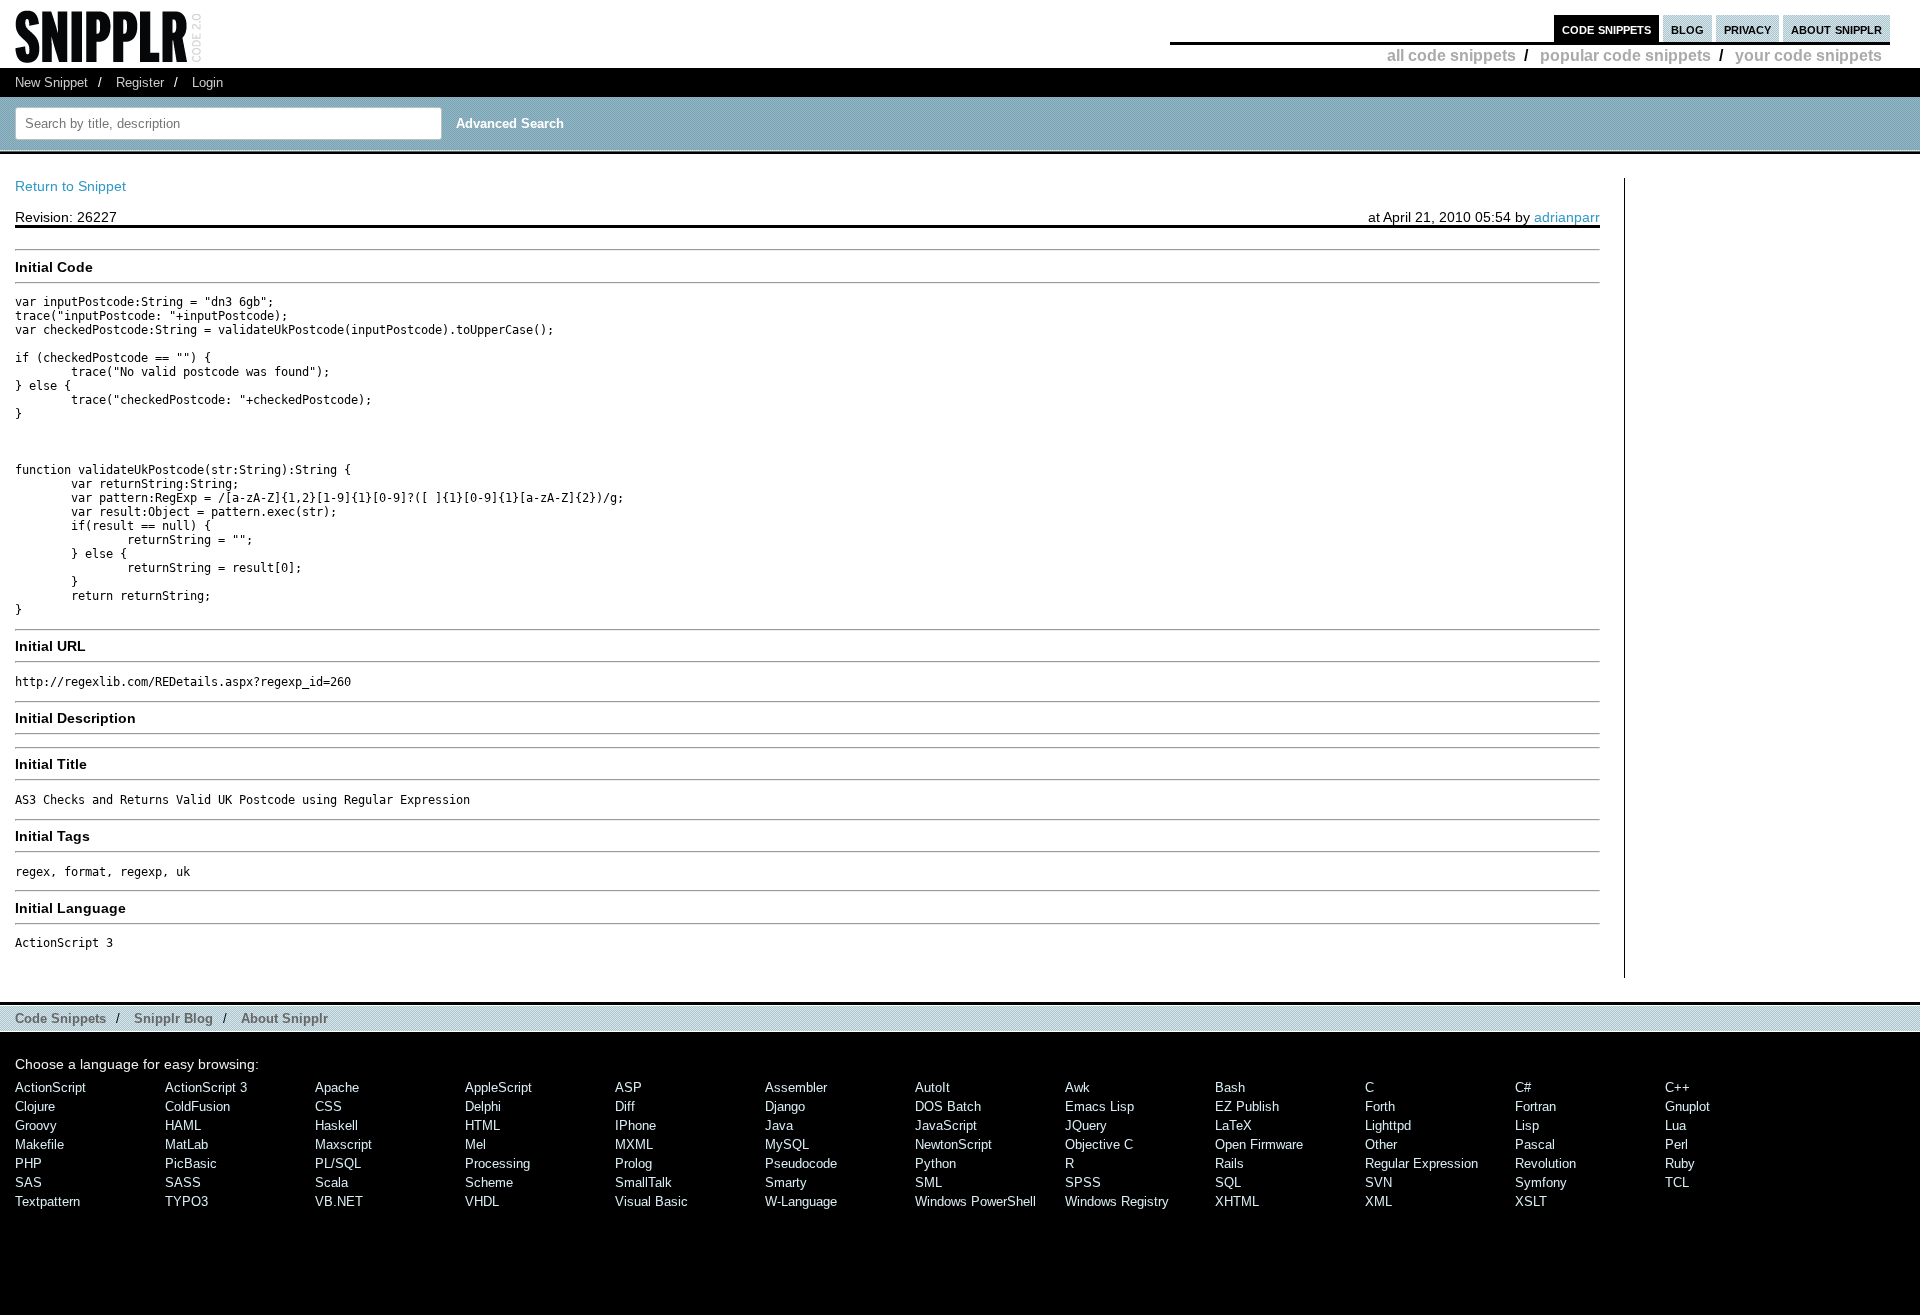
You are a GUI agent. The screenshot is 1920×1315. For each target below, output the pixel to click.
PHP (28, 1163)
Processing (497, 1163)
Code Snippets (60, 1018)
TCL (1677, 1182)
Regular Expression (1421, 1163)
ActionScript (50, 1087)
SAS (28, 1182)
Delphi (483, 1106)
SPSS (1083, 1182)
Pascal (1535, 1144)
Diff (625, 1106)
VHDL (482, 1201)
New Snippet (51, 82)
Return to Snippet (70, 186)
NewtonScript (953, 1144)
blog (1687, 28)
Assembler (796, 1087)
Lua (1675, 1125)
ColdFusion (197, 1106)
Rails (1229, 1163)
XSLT (1531, 1201)
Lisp (1527, 1125)
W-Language (801, 1201)
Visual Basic (651, 1201)
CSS (328, 1106)
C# (1523, 1087)
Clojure (35, 1106)
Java (779, 1125)
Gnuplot (1687, 1106)
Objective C (1099, 1144)
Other (1381, 1144)
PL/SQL (338, 1163)
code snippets (1606, 28)
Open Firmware (1259, 1144)
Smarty (786, 1182)
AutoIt (932, 1087)
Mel (475, 1144)
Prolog (633, 1163)
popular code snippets (1625, 55)
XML (1378, 1201)
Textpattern (47, 1201)
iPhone (635, 1125)
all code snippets (1451, 55)
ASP (628, 1087)
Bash (1230, 1087)
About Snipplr (284, 1018)
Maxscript (343, 1144)
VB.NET (339, 1201)
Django (785, 1106)
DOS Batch (948, 1106)
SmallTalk (643, 1182)
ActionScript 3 (206, 1087)
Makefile (39, 1144)
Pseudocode (801, 1163)
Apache (337, 1087)
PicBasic (191, 1163)
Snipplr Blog (173, 1018)
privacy (1747, 28)
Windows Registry (1117, 1201)
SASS (183, 1182)
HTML (482, 1125)
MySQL (787, 1144)
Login (207, 82)
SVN (1378, 1182)
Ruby (1680, 1163)
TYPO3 (186, 1201)
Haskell (336, 1125)
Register (140, 82)
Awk (1077, 1087)
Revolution (1545, 1163)
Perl (1676, 1144)
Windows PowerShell (975, 1201)
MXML (634, 1144)
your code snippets (1808, 55)
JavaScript (946, 1125)
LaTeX (1233, 1125)
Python (935, 1163)
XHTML (1237, 1201)
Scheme (489, 1182)
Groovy (36, 1125)
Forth (1380, 1106)
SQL (1228, 1182)
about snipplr (1836, 28)
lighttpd (1388, 1125)
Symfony (1541, 1182)
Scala (331, 1182)
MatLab (186, 1144)
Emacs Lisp (1099, 1106)
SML (928, 1182)
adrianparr (1567, 217)
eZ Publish (1247, 1106)
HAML (183, 1125)
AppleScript (498, 1087)
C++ (1677, 1087)
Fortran (1535, 1106)
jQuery (1086, 1125)
